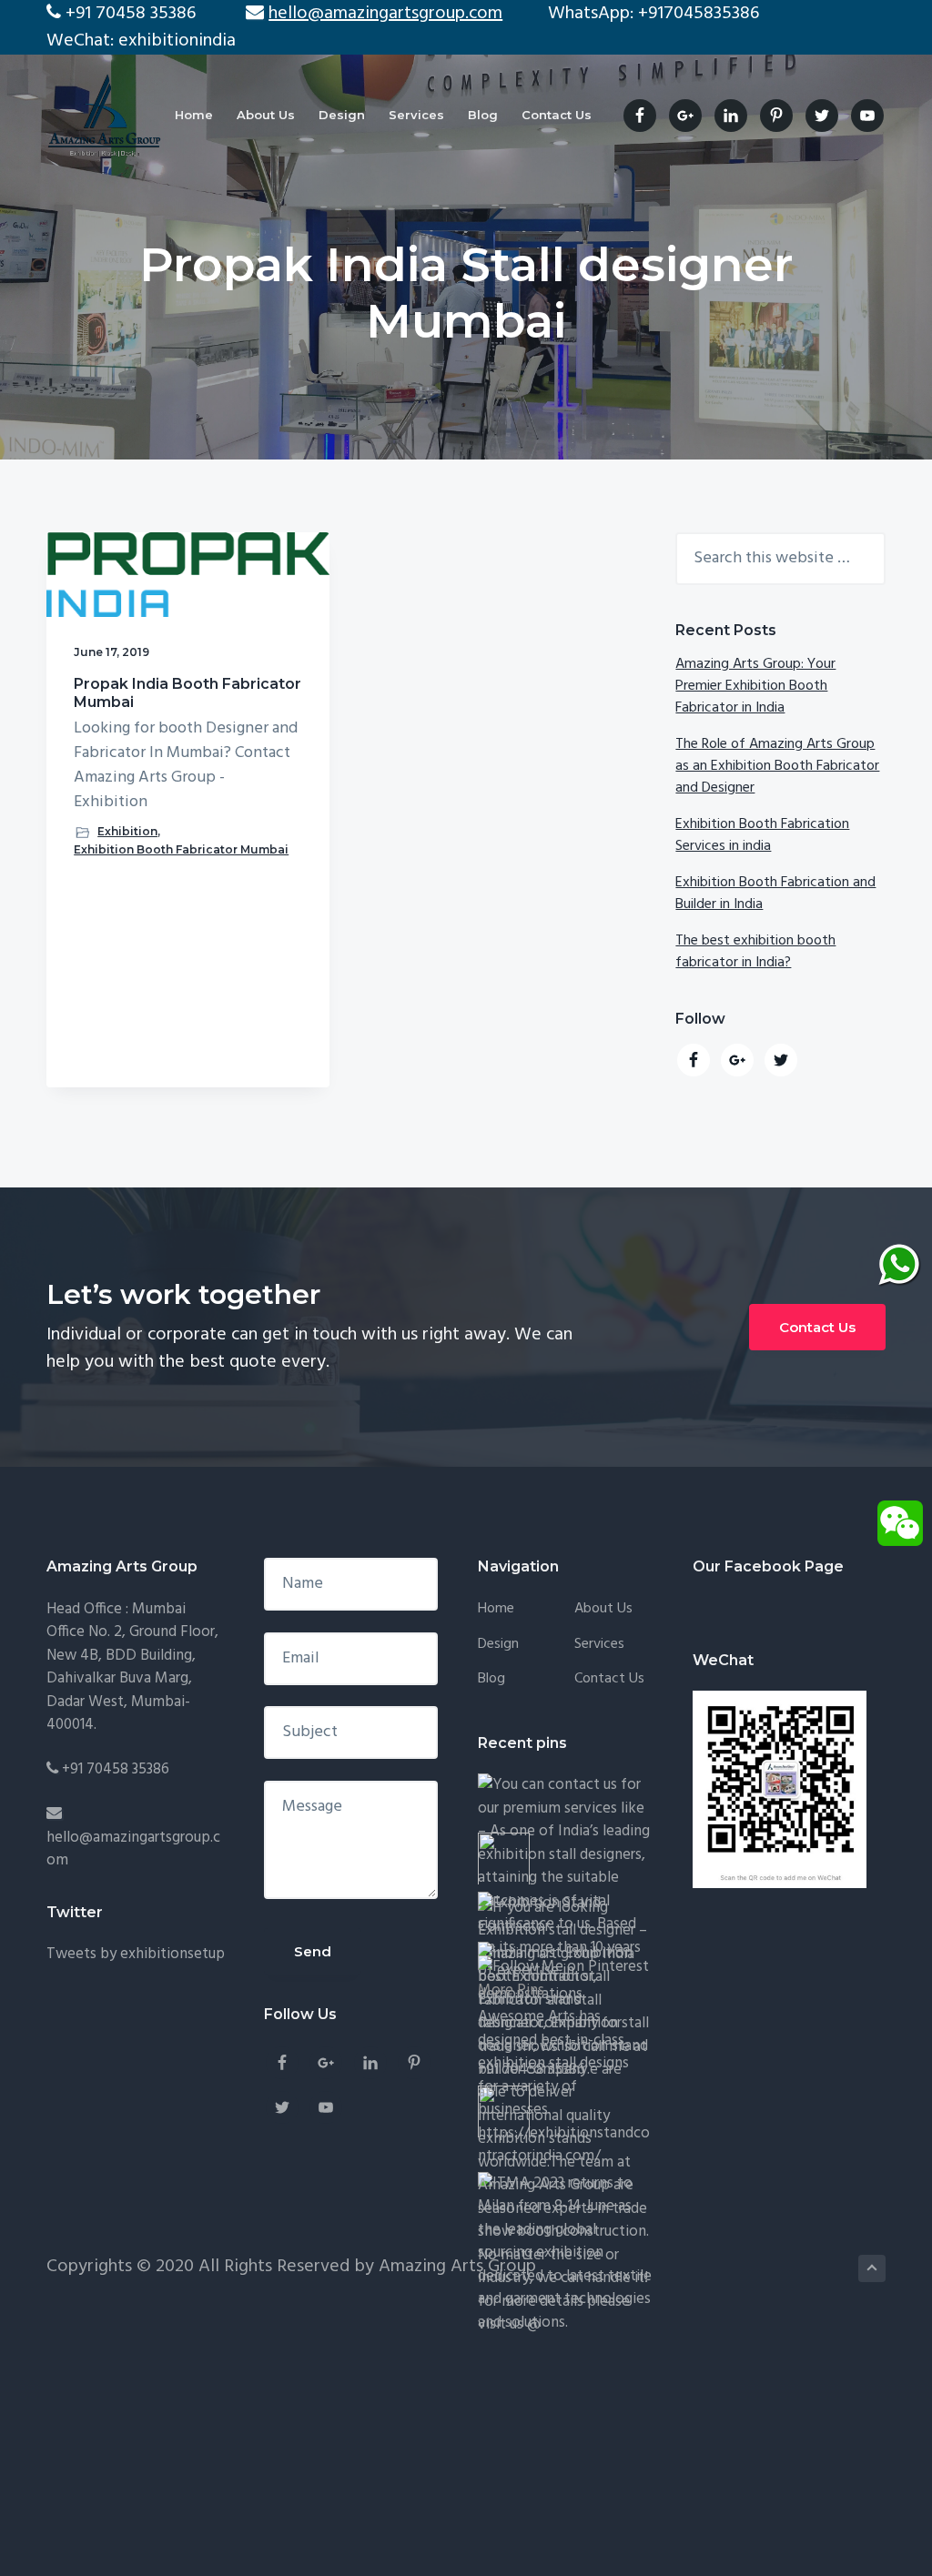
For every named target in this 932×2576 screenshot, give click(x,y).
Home (496, 1609)
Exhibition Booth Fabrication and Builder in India (775, 894)
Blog (491, 1679)
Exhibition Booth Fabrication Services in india (762, 835)
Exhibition (127, 831)
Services (599, 1645)
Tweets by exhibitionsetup (136, 1954)
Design (498, 1645)
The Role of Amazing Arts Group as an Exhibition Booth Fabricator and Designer (777, 766)
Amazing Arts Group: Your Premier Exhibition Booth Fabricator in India (755, 686)
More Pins (511, 1990)
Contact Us (817, 1327)
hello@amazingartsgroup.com (133, 1849)
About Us (603, 1609)
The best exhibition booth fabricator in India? (755, 952)
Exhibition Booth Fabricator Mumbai (181, 849)
